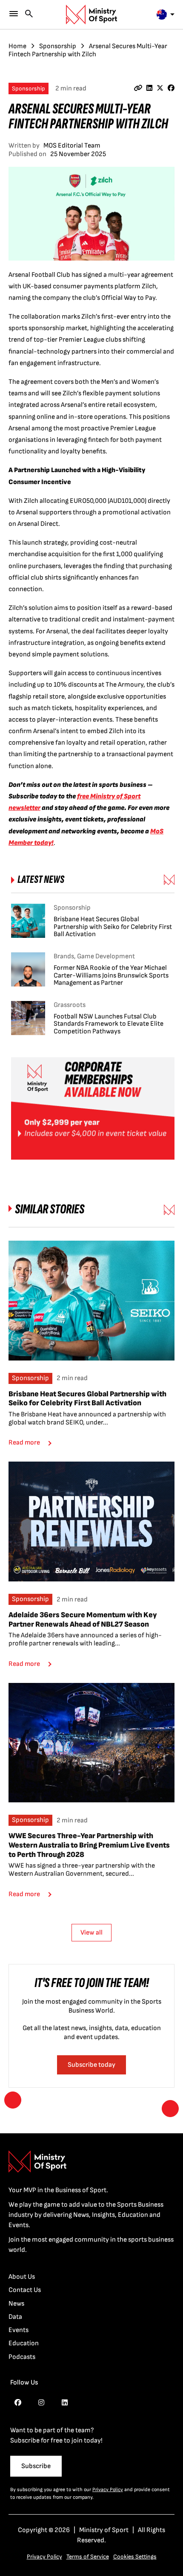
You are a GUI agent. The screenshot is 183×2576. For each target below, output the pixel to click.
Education (24, 2343)
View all (91, 1933)
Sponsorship (58, 46)
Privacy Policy (108, 2490)
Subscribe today (91, 2065)
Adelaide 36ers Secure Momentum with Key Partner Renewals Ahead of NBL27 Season (83, 1620)
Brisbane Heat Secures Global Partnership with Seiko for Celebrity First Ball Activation (87, 1399)
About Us (22, 2277)
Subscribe (36, 2466)
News (16, 2304)
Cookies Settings (135, 2557)
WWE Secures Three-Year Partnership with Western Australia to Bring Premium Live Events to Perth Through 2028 (89, 1845)
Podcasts (22, 2357)
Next (170, 2109)
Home (17, 46)
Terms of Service (88, 2557)
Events (19, 2330)
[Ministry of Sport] (91, 15)
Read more (24, 1443)
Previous (13, 2100)
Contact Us (25, 2290)
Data (15, 2317)
